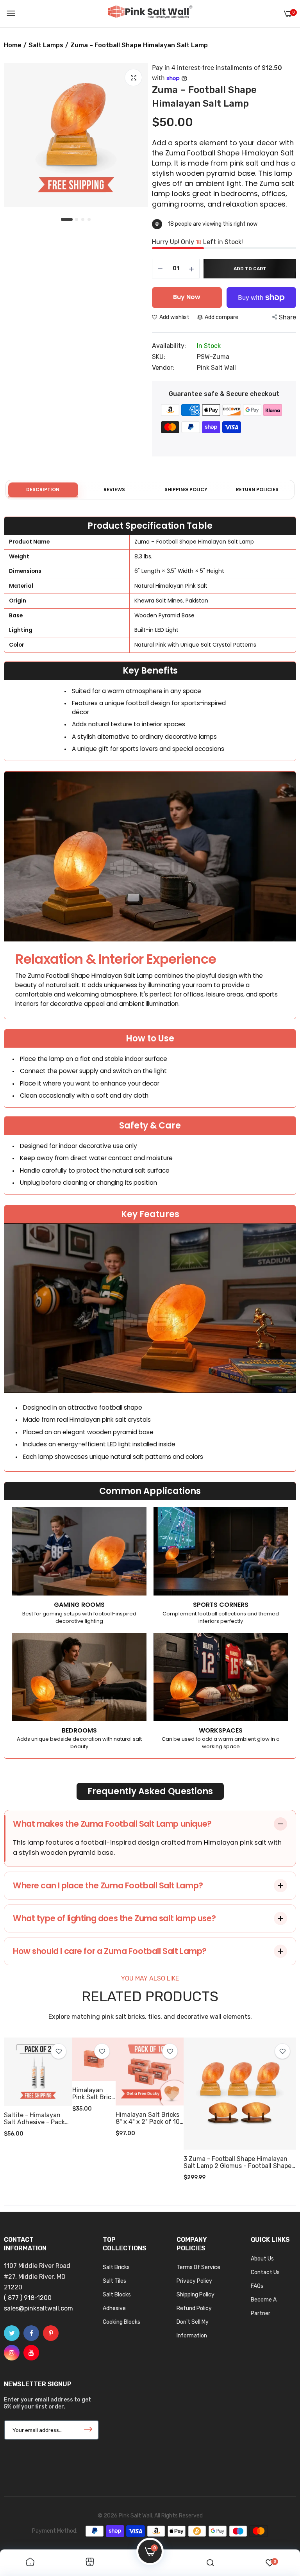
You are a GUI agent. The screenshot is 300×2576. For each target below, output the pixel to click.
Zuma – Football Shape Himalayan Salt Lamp (204, 97)
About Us (262, 2259)
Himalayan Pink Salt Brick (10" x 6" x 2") (93, 2094)
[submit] (88, 2430)
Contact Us (265, 2272)
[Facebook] (31, 2333)
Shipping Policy (196, 2295)
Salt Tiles (114, 2281)
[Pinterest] (51, 2333)
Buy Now (187, 297)
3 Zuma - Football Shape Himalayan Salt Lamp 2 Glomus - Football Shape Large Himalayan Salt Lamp (237, 2162)
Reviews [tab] (114, 489)
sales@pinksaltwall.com (38, 2308)
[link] (59, 2051)
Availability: (169, 346)
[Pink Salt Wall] (150, 14)
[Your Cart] (288, 14)
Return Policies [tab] (257, 489)
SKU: (159, 357)
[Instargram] (12, 2353)
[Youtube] (31, 2353)
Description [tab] (43, 489)
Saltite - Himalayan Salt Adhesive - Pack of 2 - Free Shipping (34, 2119)
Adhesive (114, 2308)
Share (287, 317)
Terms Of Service (198, 2267)
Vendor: (163, 368)
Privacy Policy (194, 2281)
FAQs (257, 2286)
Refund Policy (194, 2308)
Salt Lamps (46, 45)
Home (13, 45)
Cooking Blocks (121, 2322)
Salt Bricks (116, 2267)
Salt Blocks (117, 2295)
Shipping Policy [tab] (186, 489)
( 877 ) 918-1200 (28, 2298)
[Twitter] (12, 2333)
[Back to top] (279, 2527)
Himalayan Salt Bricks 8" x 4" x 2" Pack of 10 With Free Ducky (148, 2118)
